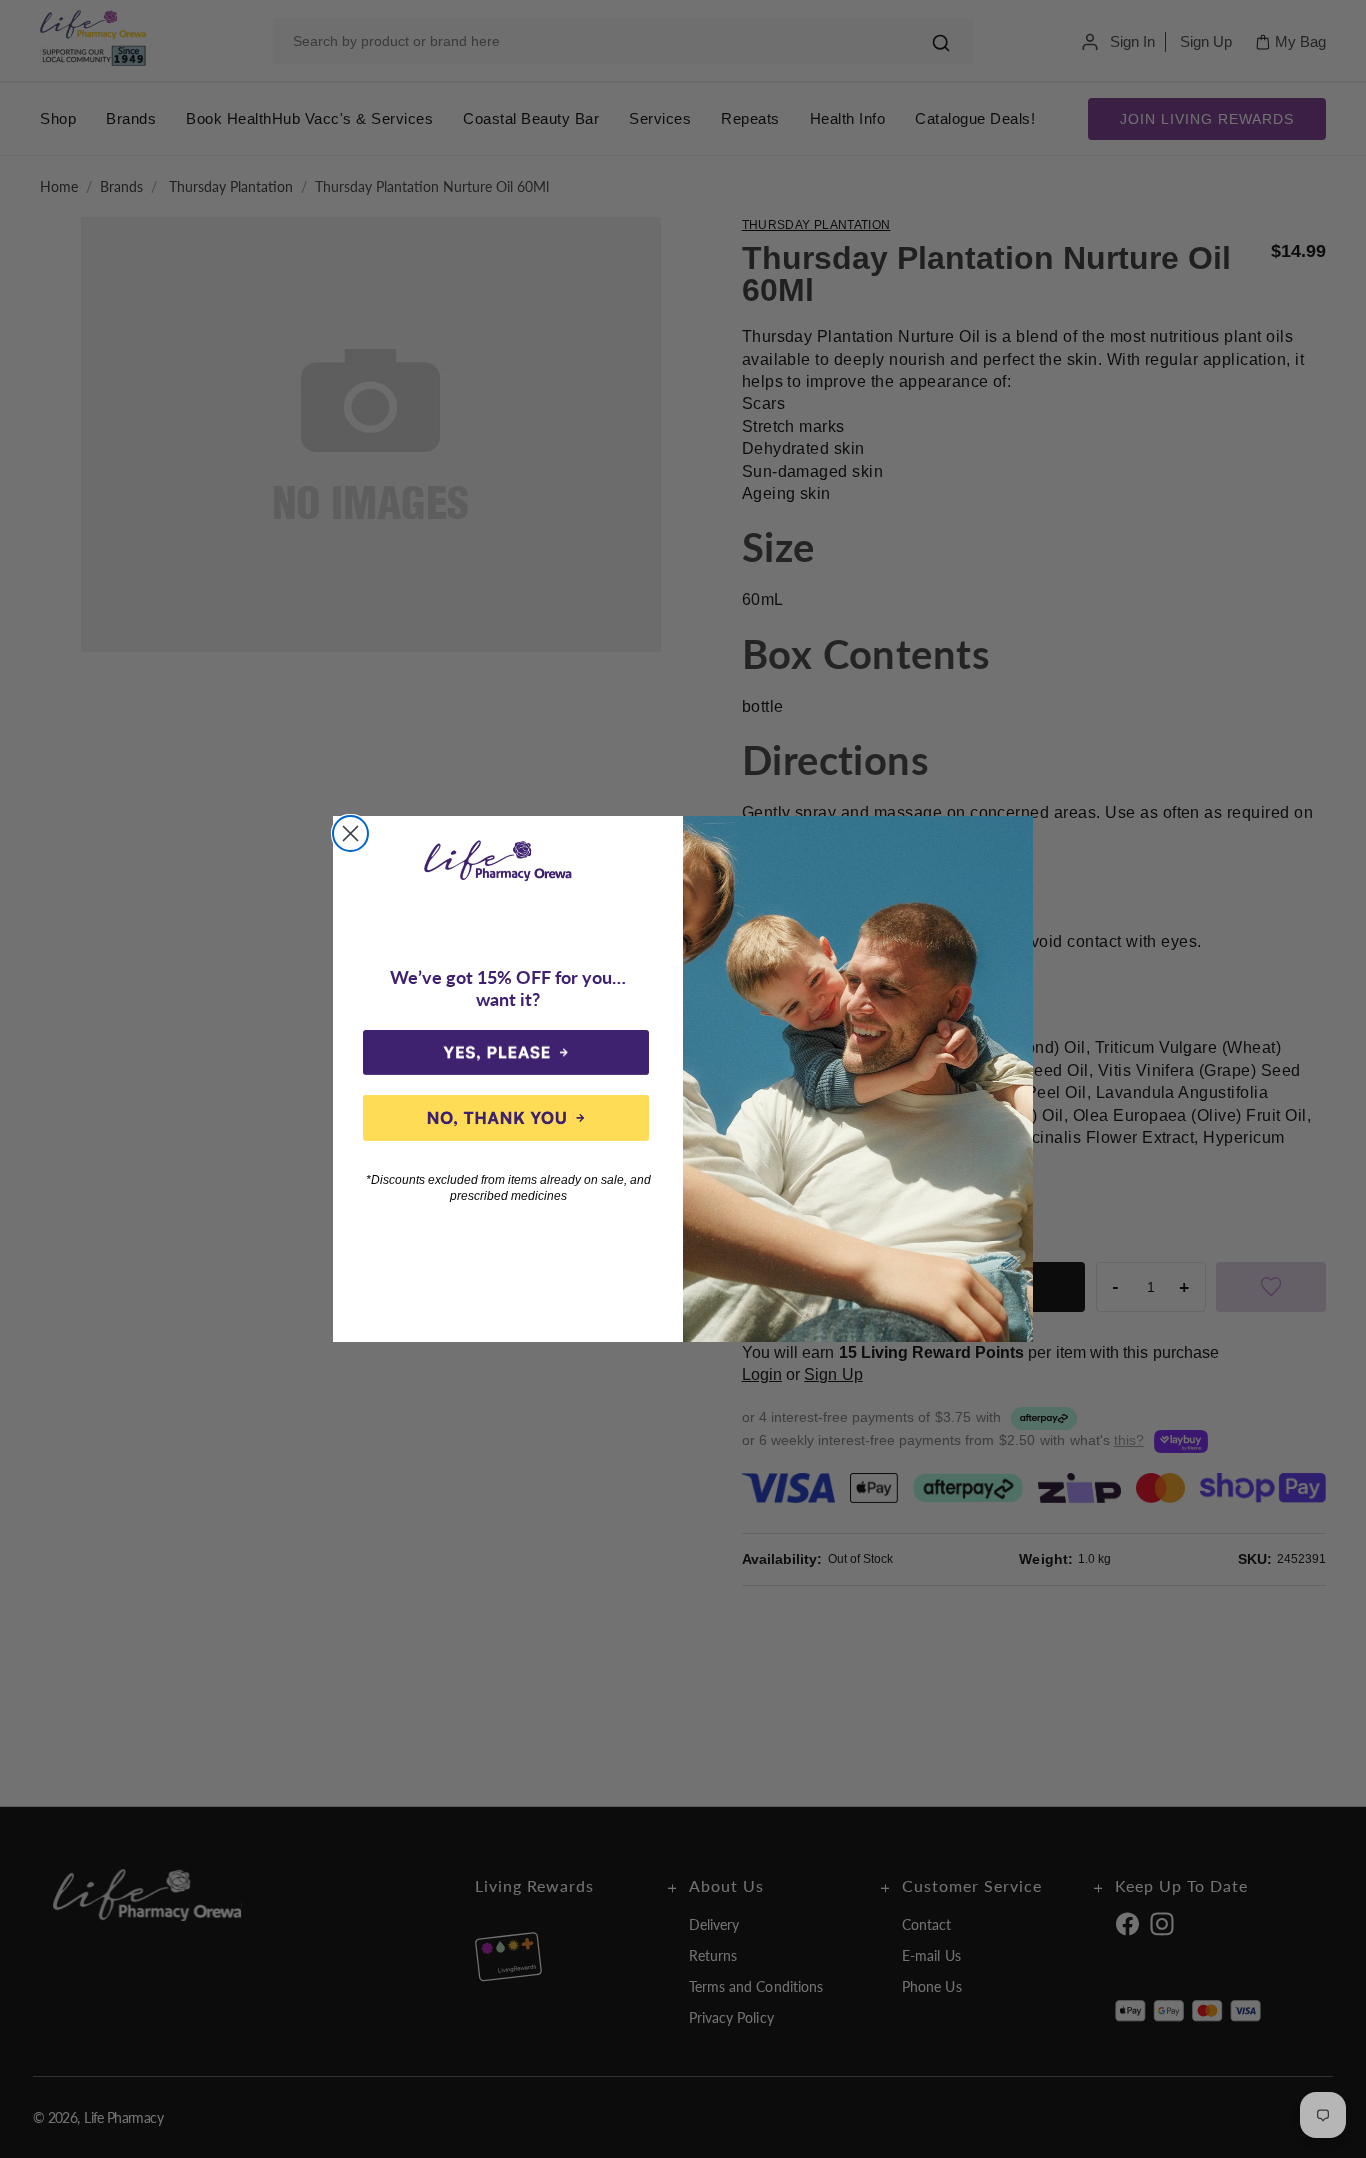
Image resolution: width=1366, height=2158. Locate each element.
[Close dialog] (350, 833)
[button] (506, 1053)
